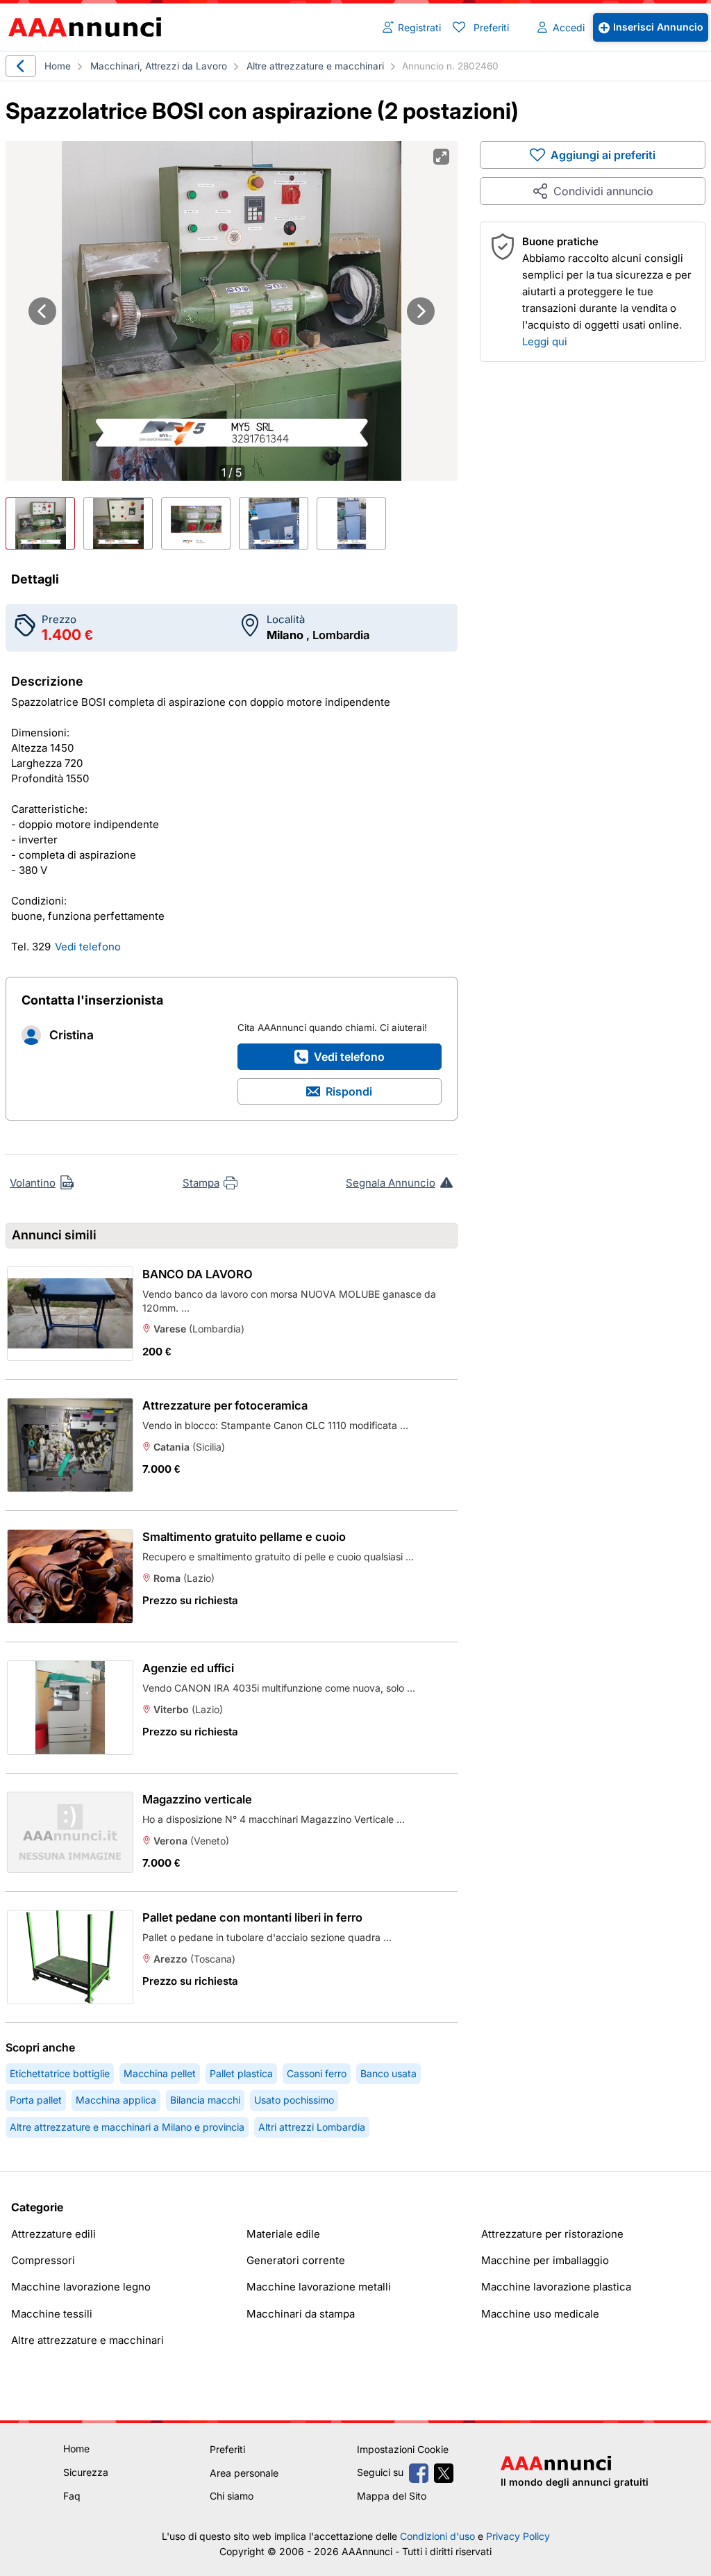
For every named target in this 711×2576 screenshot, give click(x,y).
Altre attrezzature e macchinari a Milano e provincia (127, 2127)
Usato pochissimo (294, 2100)
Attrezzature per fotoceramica (225, 1405)
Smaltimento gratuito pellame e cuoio (244, 1537)
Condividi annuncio (603, 191)
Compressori (43, 2260)
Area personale (244, 2473)
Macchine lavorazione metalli (319, 2287)
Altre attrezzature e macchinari (315, 66)
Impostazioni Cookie (403, 2449)
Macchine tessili (52, 2314)
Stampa (201, 1183)
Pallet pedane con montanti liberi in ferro (252, 1917)
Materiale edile (283, 2234)
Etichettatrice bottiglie (60, 2073)
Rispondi (349, 1091)
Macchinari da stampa (301, 2314)
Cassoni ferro (317, 2073)
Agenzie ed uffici (188, 1668)
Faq (72, 2496)
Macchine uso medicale (540, 2314)
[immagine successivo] (421, 311)
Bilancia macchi (205, 2100)
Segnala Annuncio (391, 1183)
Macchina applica (116, 2100)
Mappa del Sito (392, 2496)
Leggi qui (545, 341)
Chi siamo (232, 2496)
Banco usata (388, 2073)
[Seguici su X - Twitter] (444, 2473)
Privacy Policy (518, 2536)
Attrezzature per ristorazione (552, 2234)
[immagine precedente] (42, 311)
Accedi (569, 27)
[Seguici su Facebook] (419, 2473)
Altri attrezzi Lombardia (312, 2127)
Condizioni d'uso (437, 2536)
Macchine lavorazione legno (81, 2287)
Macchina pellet (160, 2073)
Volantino (33, 1183)
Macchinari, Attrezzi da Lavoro (159, 66)
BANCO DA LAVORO (198, 1274)
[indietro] (21, 66)
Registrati (419, 27)
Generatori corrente (296, 2260)
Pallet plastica (241, 2073)
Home (58, 66)
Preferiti (491, 27)
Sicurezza (86, 2472)
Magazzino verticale (197, 1799)
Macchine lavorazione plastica (556, 2287)
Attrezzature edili (53, 2234)
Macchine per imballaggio (545, 2260)
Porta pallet (36, 2100)
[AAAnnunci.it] (89, 27)
